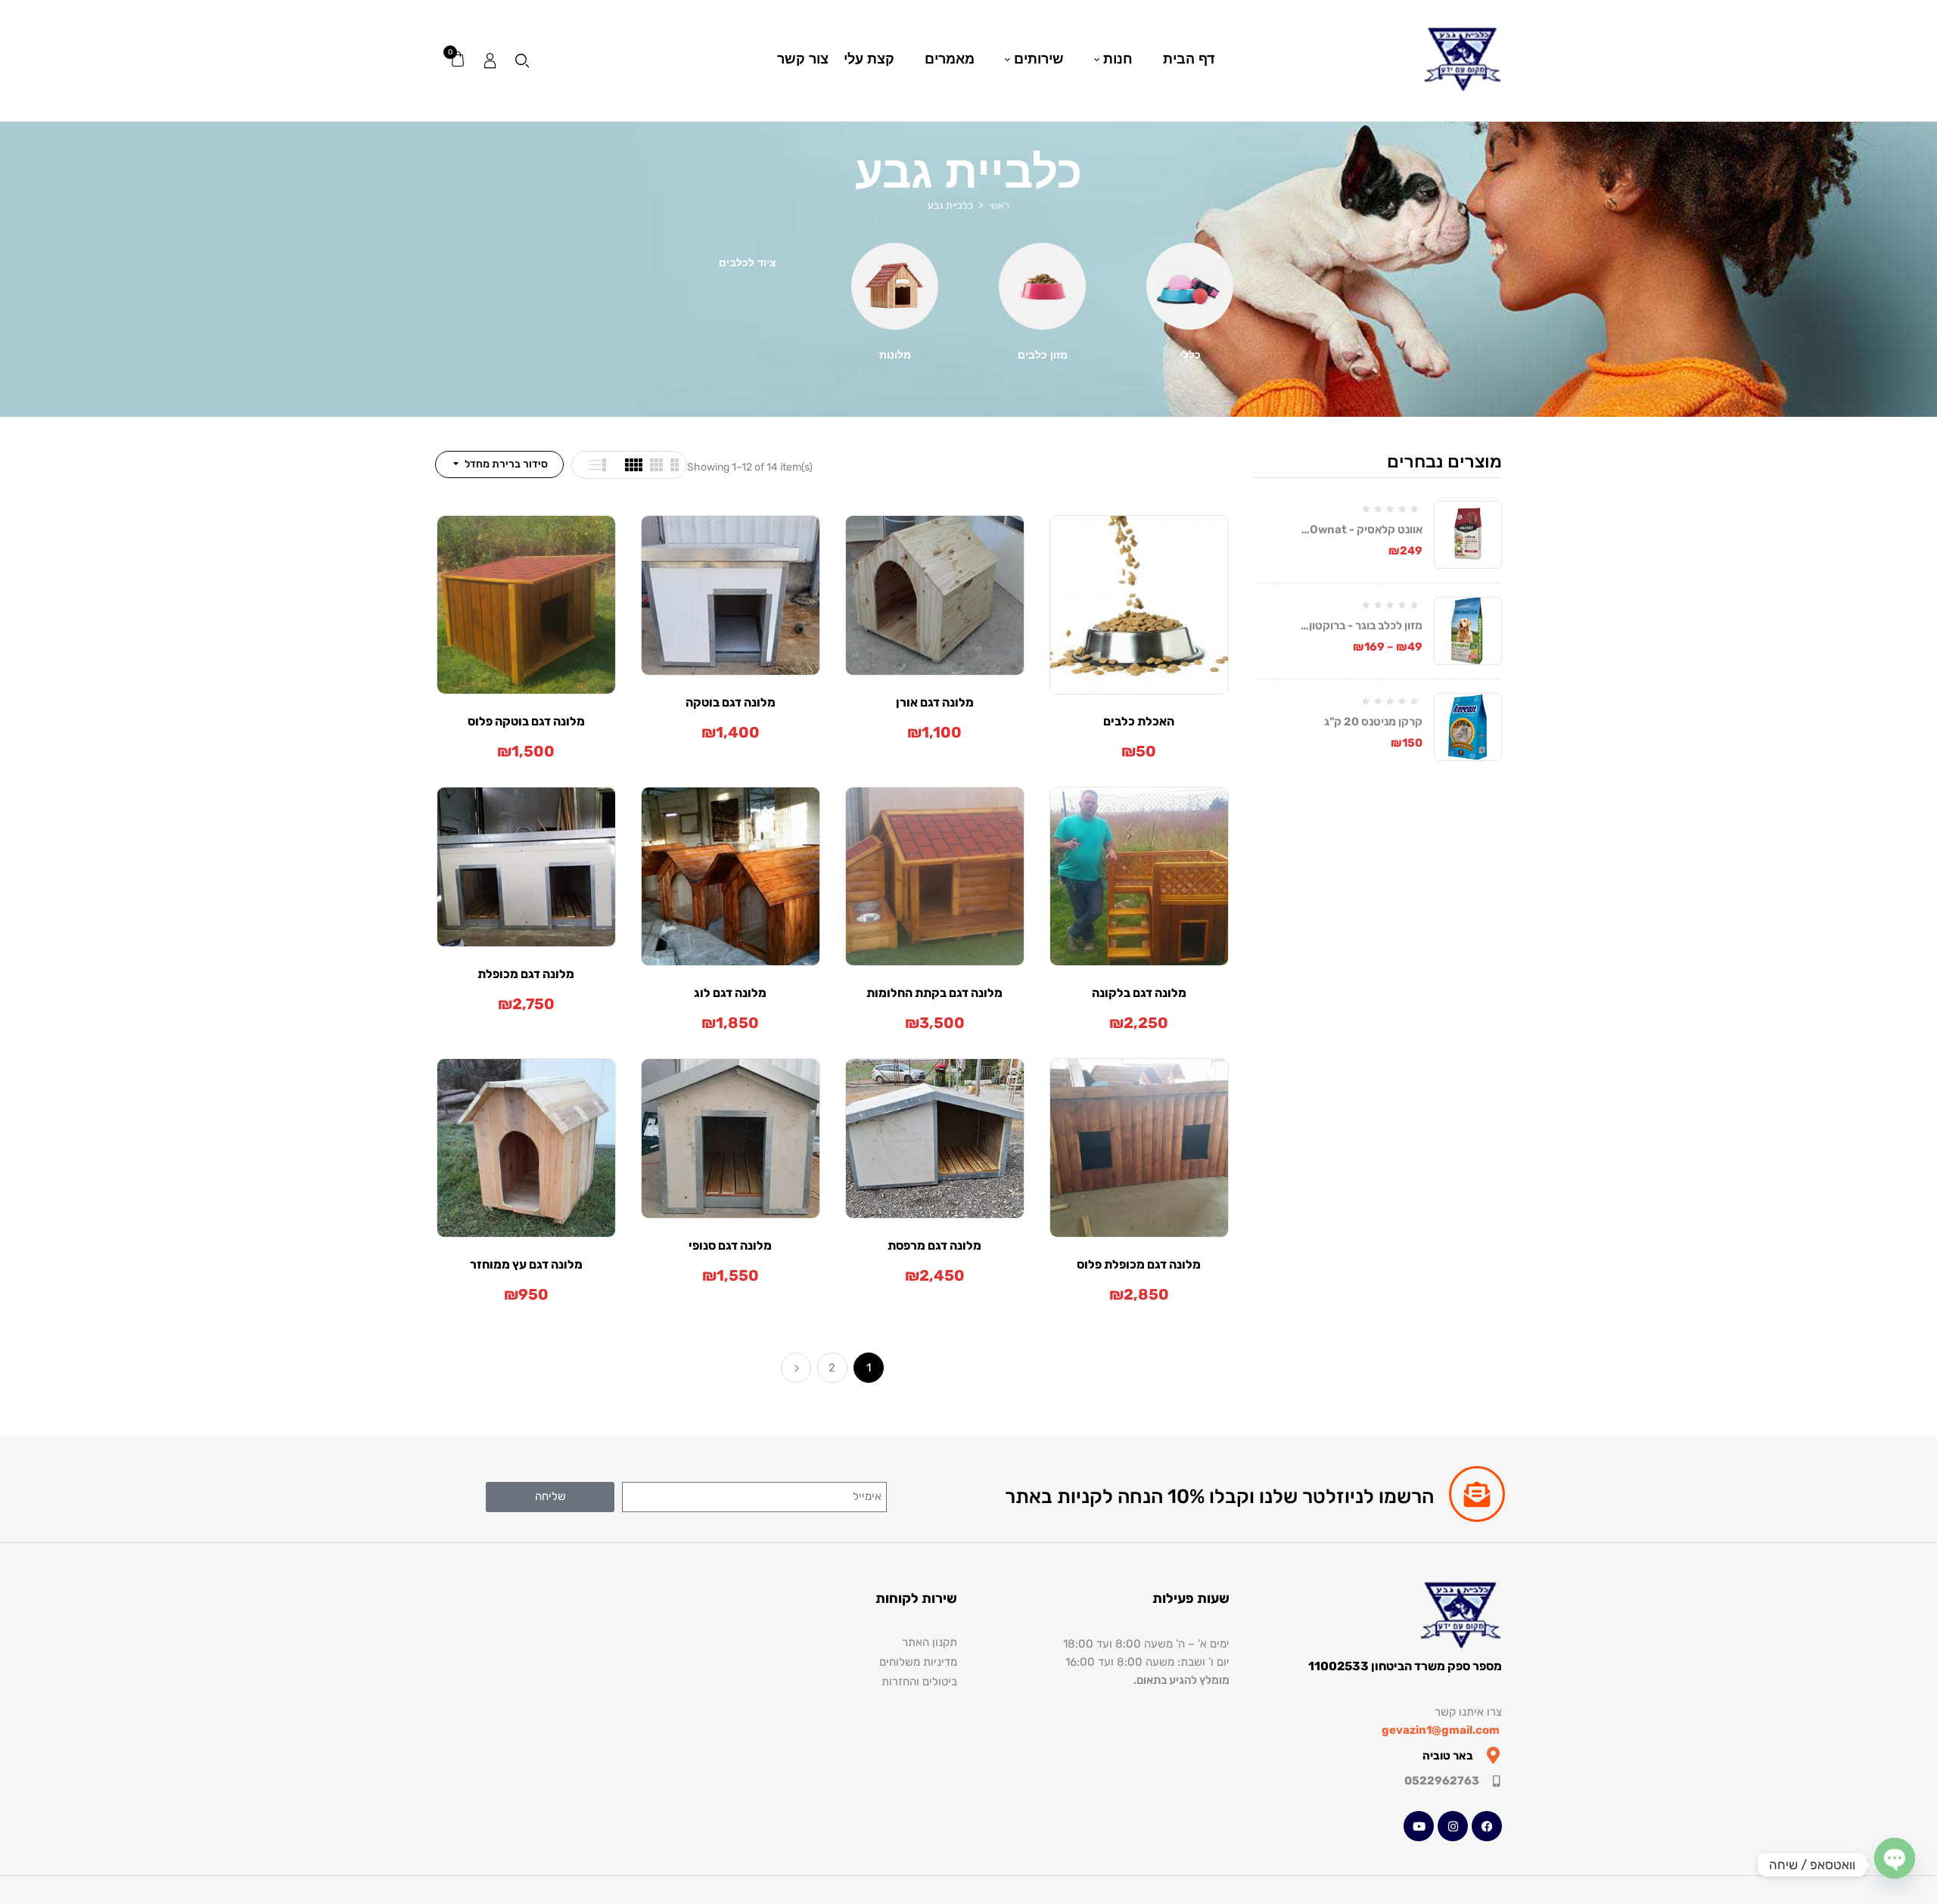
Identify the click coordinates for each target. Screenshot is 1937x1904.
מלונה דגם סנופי (730, 1246)
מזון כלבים (1043, 355)
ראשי (999, 205)
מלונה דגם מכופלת (526, 974)
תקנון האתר (930, 1642)
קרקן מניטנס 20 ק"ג (1373, 722)
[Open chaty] (1895, 1865)
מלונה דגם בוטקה (731, 702)
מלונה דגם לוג (730, 993)
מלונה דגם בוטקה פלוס (526, 721)
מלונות (895, 355)
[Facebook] (1487, 1826)
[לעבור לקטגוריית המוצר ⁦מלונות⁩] (895, 286)
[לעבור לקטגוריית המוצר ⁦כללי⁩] (1190, 286)
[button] (457, 60)
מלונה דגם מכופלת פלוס (1139, 1264)
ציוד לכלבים (748, 263)
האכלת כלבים (1139, 721)
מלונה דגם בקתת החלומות (934, 993)
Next (796, 1368)
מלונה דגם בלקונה (1139, 993)
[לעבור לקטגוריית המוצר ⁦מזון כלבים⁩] (1042, 286)
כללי (1190, 355)
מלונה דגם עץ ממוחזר (526, 1264)
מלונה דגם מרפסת (934, 1246)
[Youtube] (1419, 1826)
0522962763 (1442, 1781)
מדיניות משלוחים (918, 1662)
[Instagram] (1453, 1826)
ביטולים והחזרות (919, 1682)
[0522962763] (1496, 1781)
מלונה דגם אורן (935, 702)
